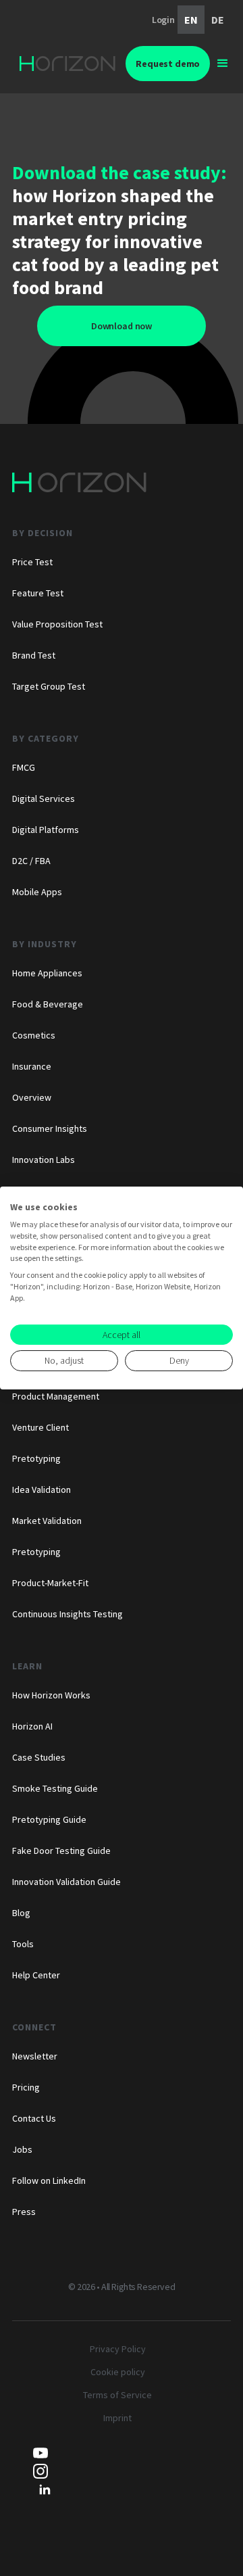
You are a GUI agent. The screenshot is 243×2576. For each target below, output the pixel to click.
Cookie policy (118, 2372)
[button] (223, 64)
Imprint (117, 2418)
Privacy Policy (118, 2349)
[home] (67, 63)
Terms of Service (117, 2395)
